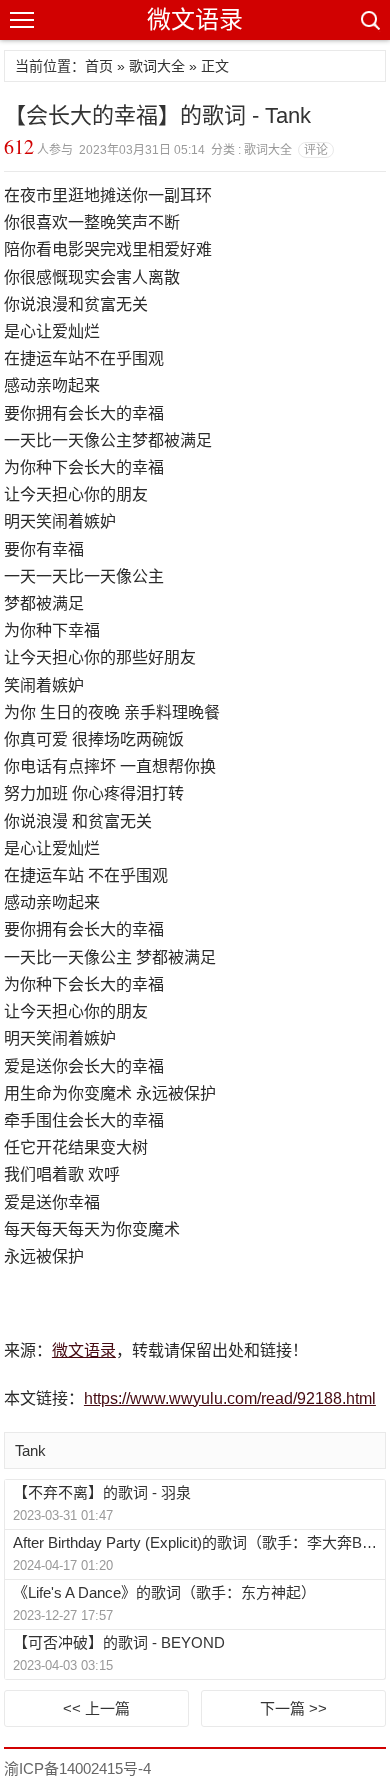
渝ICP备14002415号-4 (77, 1768)
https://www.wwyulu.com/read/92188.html (230, 1398)
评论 (316, 150)
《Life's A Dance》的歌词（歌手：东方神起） (164, 1592)
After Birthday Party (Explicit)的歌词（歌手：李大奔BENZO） (198, 1542)
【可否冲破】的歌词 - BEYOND (119, 1642)
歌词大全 (157, 66)
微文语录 (195, 19)
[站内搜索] (369, 20)
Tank (30, 1450)
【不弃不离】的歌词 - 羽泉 (102, 1492)
